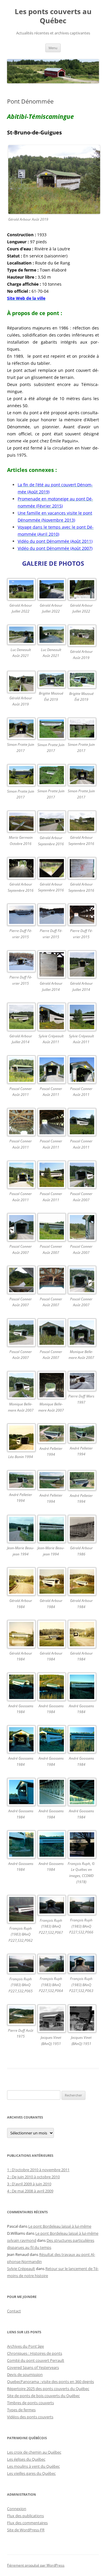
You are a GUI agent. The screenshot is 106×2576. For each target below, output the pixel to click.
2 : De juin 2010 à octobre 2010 (33, 2177)
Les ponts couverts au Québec (53, 16)
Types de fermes (21, 2410)
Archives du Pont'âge (25, 2346)
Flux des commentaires (27, 2523)
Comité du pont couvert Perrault (36, 2360)
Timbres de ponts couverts (30, 2403)
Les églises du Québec (26, 2459)
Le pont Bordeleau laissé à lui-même (60, 2226)
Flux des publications (25, 2516)
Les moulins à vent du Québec (33, 2466)
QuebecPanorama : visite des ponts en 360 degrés (50, 2382)
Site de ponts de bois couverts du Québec (43, 2396)
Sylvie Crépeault (21, 2269)
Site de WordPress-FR (26, 2530)
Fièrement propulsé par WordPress (36, 2565)
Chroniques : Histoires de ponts (35, 2353)
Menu (53, 48)
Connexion (17, 2509)
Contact (14, 2311)
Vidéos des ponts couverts (30, 2417)
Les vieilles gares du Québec (31, 2473)
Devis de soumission (25, 2374)
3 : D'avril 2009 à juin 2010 (29, 2184)
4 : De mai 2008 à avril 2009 (30, 2191)
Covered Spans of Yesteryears (33, 2367)
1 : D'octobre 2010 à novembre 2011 (38, 2170)
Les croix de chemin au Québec (34, 2452)
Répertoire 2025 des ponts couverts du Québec (48, 2389)
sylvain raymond (22, 2240)
